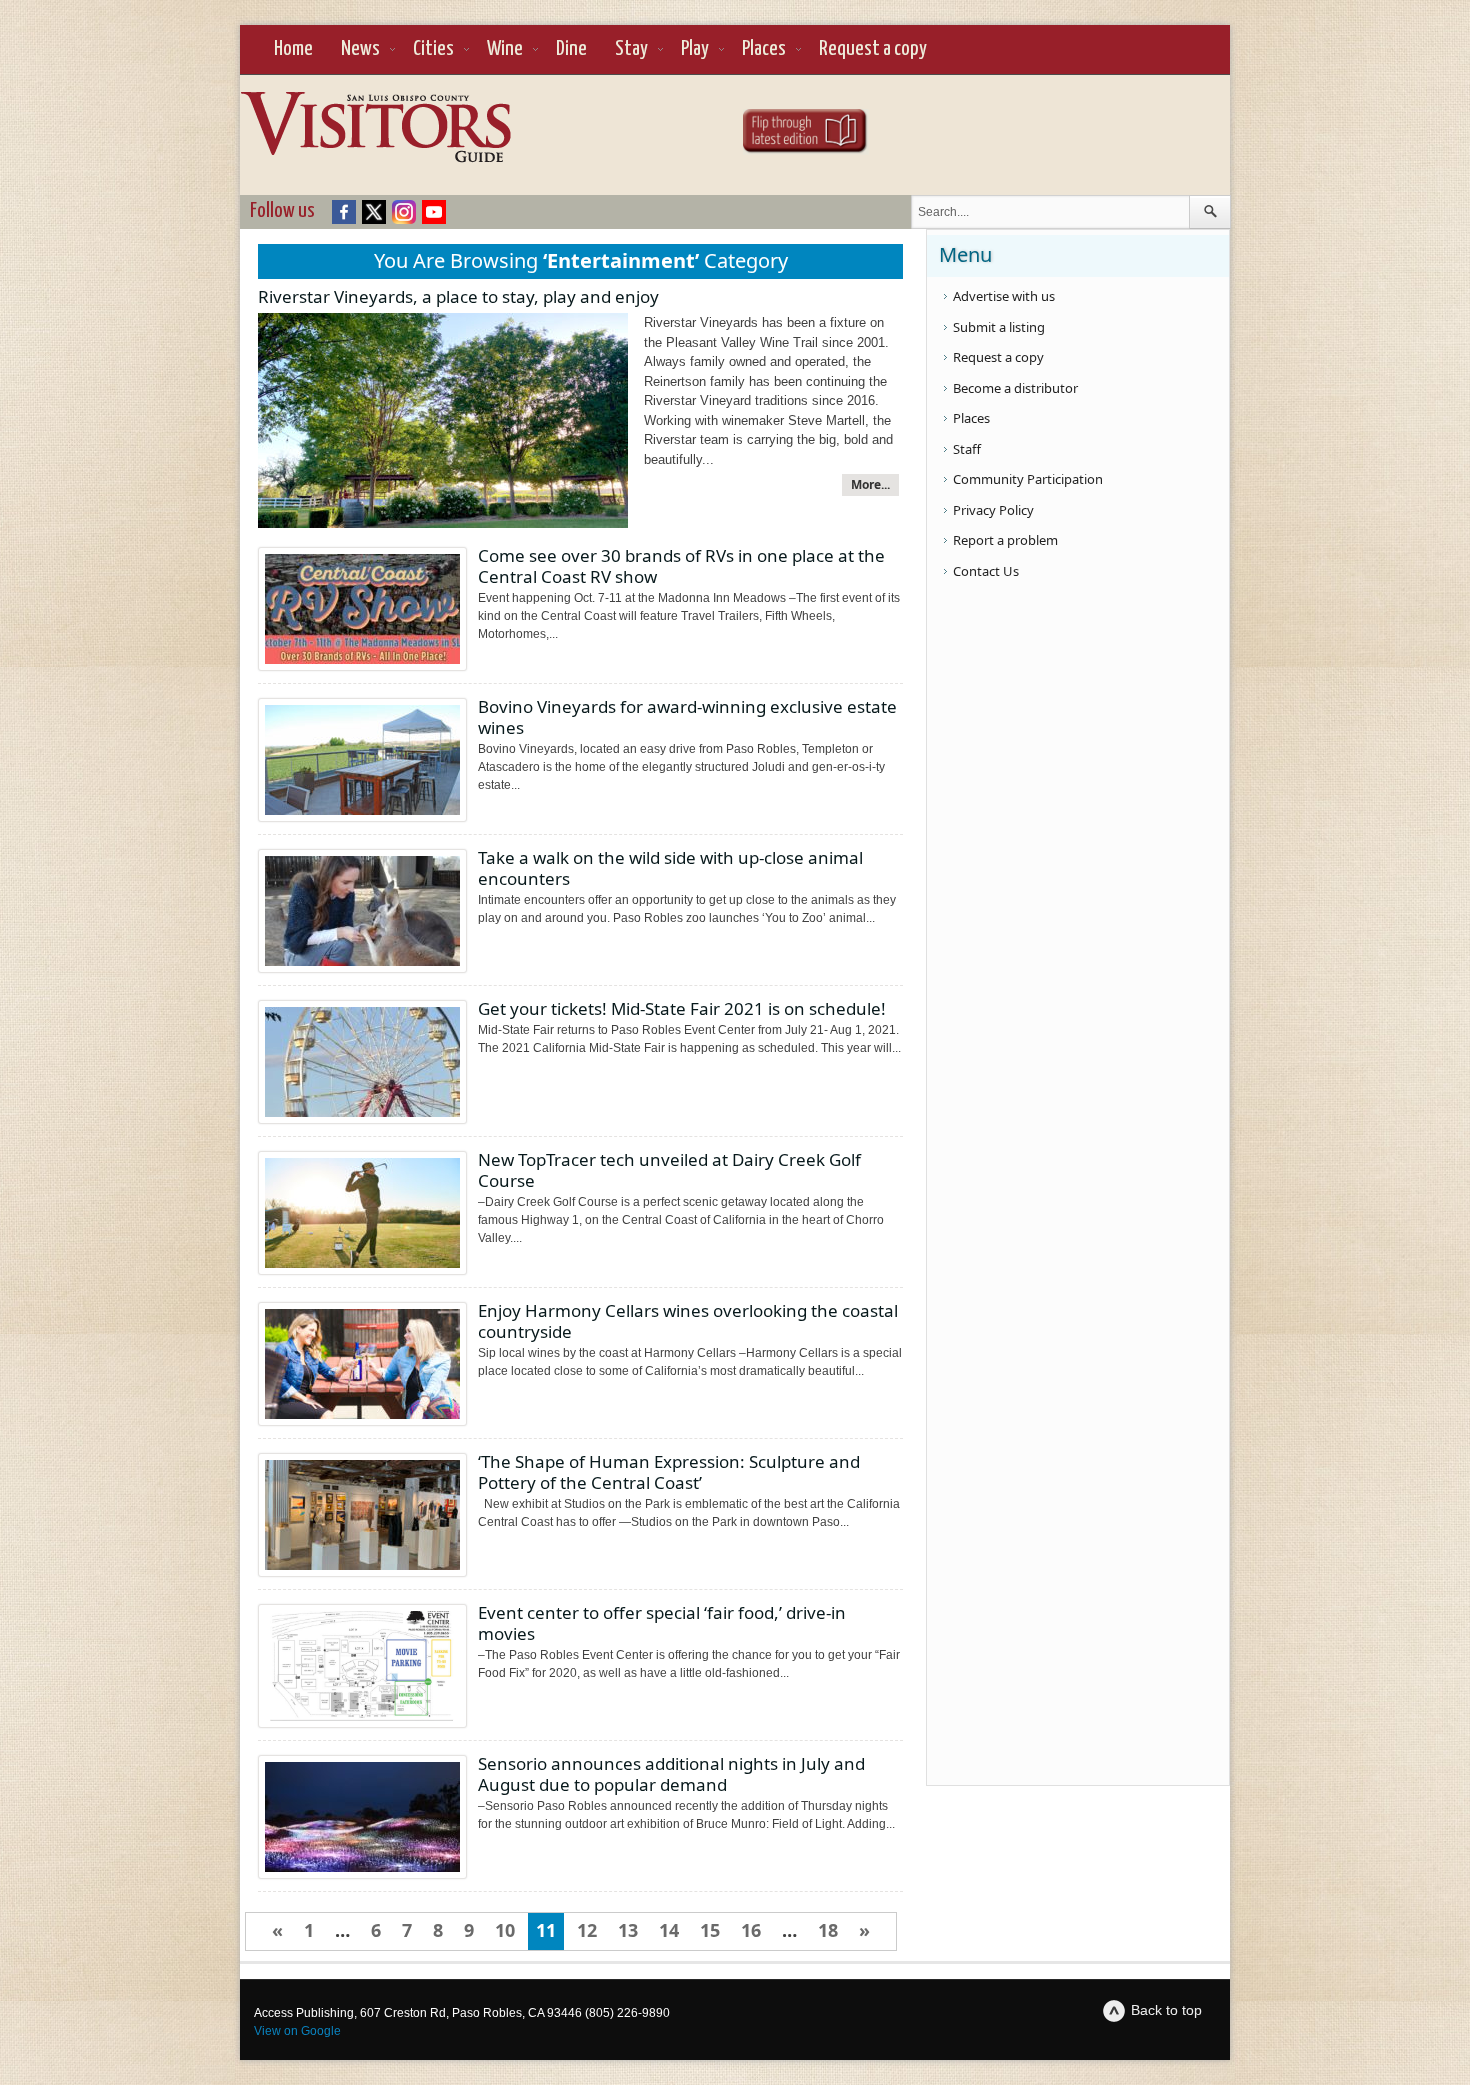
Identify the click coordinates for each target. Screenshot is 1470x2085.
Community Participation (1028, 479)
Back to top (1166, 2010)
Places (764, 49)
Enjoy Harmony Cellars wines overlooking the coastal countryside (688, 1321)
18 (828, 1930)
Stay (631, 49)
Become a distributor (1015, 388)
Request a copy (873, 49)
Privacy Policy (993, 510)
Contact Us (986, 571)
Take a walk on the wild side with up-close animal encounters (670, 868)
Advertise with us (1004, 296)
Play (695, 49)
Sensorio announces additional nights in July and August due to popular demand (671, 1774)
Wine (505, 49)
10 (505, 1930)
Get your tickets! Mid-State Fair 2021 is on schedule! (682, 1008)
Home (293, 49)
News (360, 49)
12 (587, 1930)
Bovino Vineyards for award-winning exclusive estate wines (687, 717)
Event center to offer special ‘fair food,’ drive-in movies (662, 1623)
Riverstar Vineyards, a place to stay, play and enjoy (458, 296)
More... (870, 484)
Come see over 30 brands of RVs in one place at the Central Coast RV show (681, 566)
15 (710, 1930)
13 (628, 1930)
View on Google (297, 2031)
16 (751, 1930)
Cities (433, 49)
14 (669, 1930)
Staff (967, 449)
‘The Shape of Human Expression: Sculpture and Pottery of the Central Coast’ (669, 1472)
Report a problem (1005, 540)
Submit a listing (999, 327)
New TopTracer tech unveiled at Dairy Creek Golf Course (669, 1170)
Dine (571, 49)
